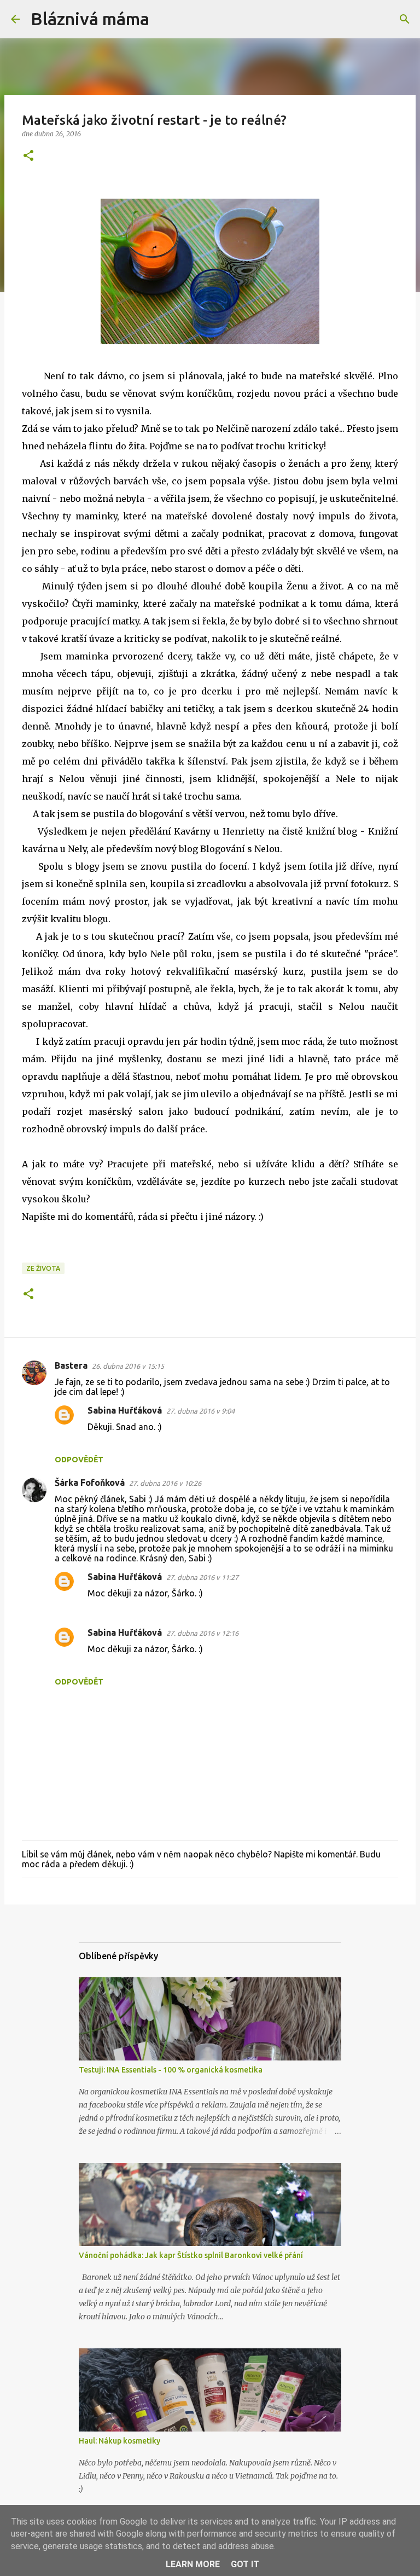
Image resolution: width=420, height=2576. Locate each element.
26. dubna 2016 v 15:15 (128, 1366)
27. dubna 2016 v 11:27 (202, 1577)
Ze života (43, 1268)
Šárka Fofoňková (90, 1483)
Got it (245, 2564)
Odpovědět (79, 1460)
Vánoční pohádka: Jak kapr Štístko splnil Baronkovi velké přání (191, 2255)
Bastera (71, 1365)
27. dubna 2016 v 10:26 (165, 1483)
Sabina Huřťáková (125, 1410)
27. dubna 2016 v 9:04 (200, 1411)
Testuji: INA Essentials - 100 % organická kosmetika (171, 2070)
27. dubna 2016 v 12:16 (202, 1633)
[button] (28, 156)
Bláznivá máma (90, 19)
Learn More (193, 2564)
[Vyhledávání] (165, 19)
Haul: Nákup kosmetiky (119, 2441)
